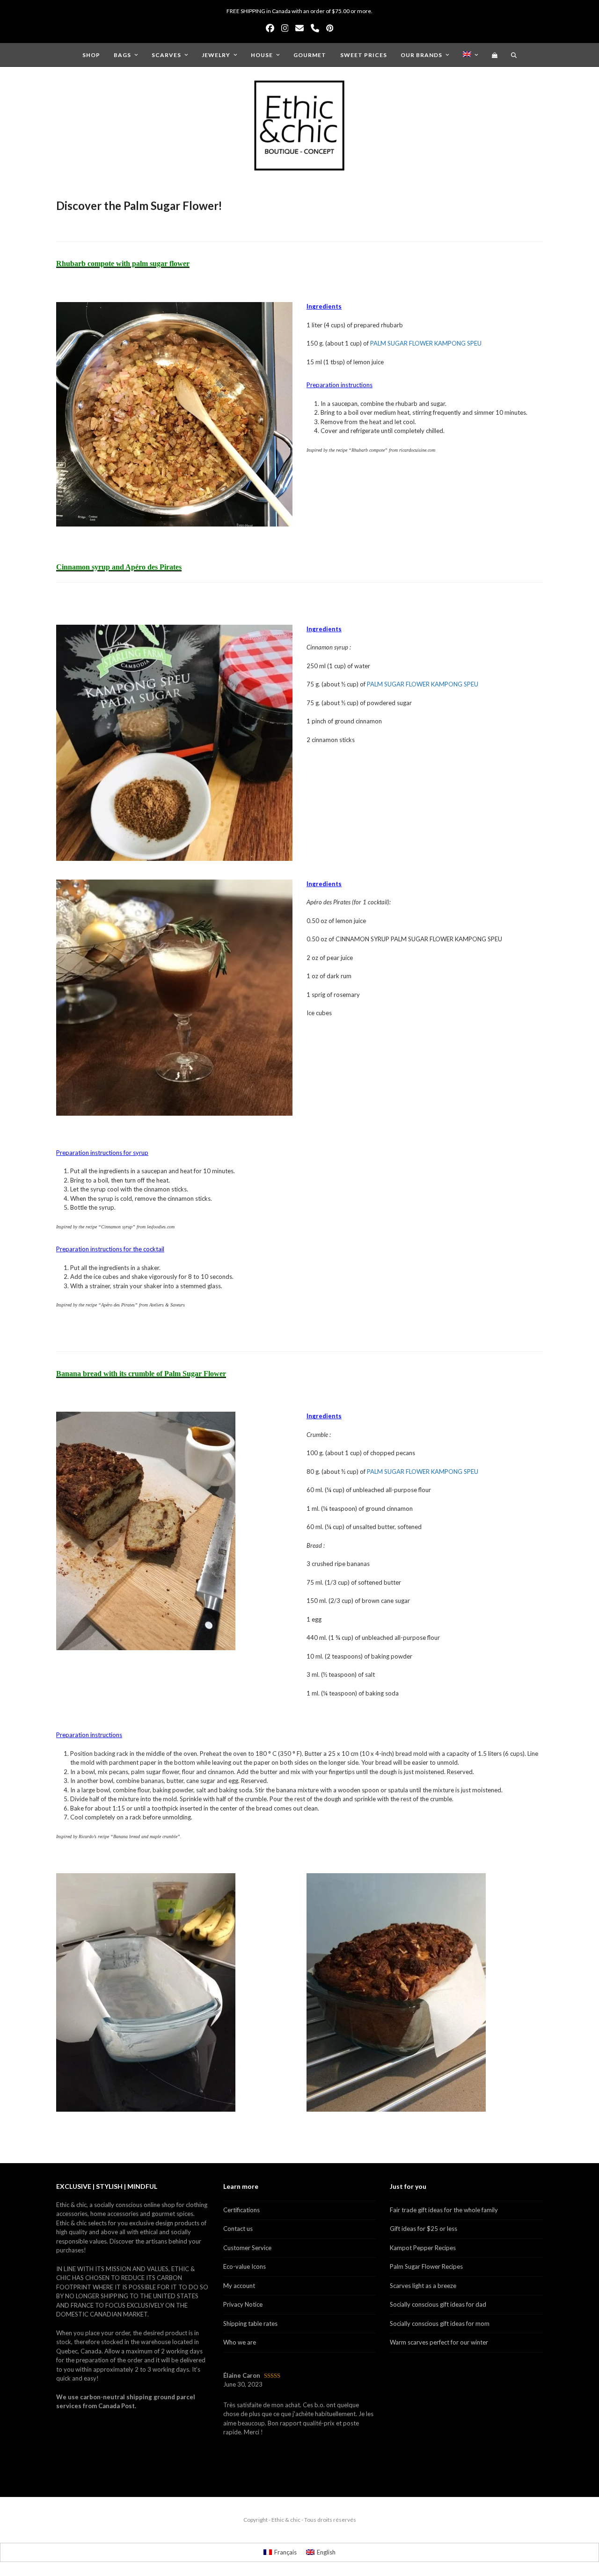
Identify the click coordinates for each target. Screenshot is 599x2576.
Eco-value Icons (245, 2266)
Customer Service (247, 2248)
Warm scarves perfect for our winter (439, 2342)
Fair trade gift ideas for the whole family (444, 2210)
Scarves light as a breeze (423, 2286)
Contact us (238, 2229)
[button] (494, 55)
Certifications (241, 2210)
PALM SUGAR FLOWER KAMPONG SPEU (426, 343)
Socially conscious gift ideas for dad (438, 2304)
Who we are (240, 2342)
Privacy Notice (243, 2304)
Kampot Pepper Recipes (423, 2248)
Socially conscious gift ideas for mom (440, 2323)
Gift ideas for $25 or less (424, 2229)
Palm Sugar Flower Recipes (426, 2266)
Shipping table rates (250, 2323)
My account (239, 2286)
